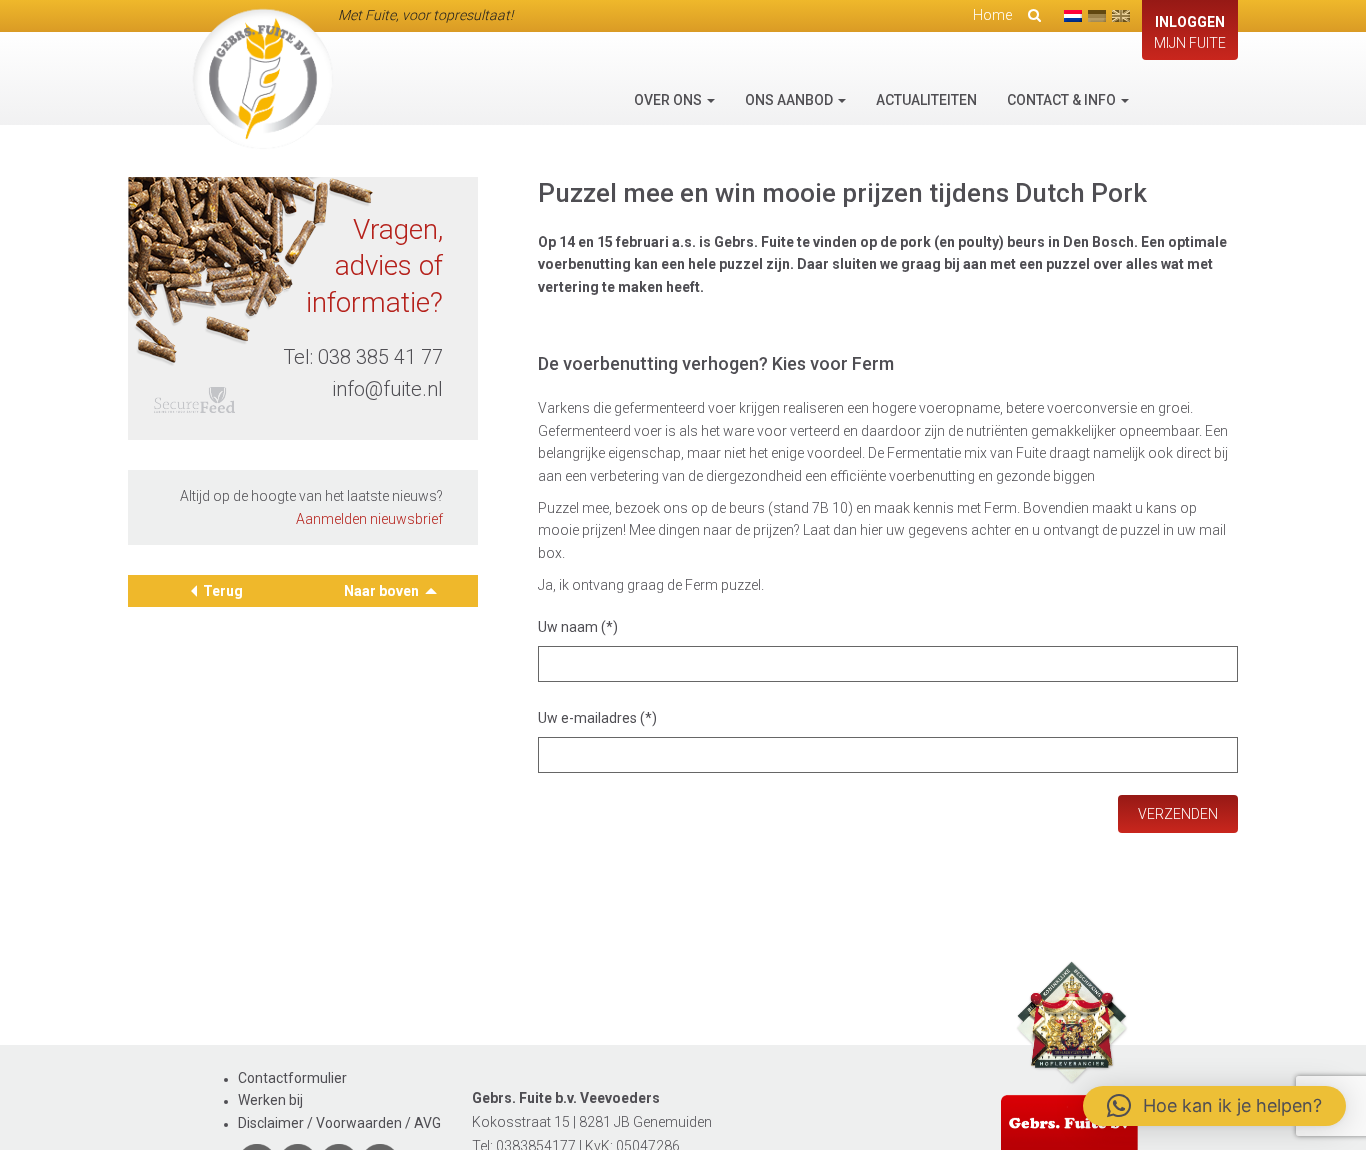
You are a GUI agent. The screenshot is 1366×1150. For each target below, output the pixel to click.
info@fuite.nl (387, 389)
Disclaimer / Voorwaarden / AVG (339, 1123)
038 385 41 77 (380, 357)
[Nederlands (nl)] (1073, 16)
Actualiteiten (926, 100)
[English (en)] (1121, 16)
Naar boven (383, 591)
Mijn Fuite (1190, 32)
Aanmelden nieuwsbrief (369, 519)
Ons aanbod (790, 100)
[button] (1214, 1106)
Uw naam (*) (578, 627)
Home (992, 15)
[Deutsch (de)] (1097, 16)
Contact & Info (1063, 100)
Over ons (669, 100)
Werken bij (270, 1100)
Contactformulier (292, 1078)
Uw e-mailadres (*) (597, 718)
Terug (223, 591)
